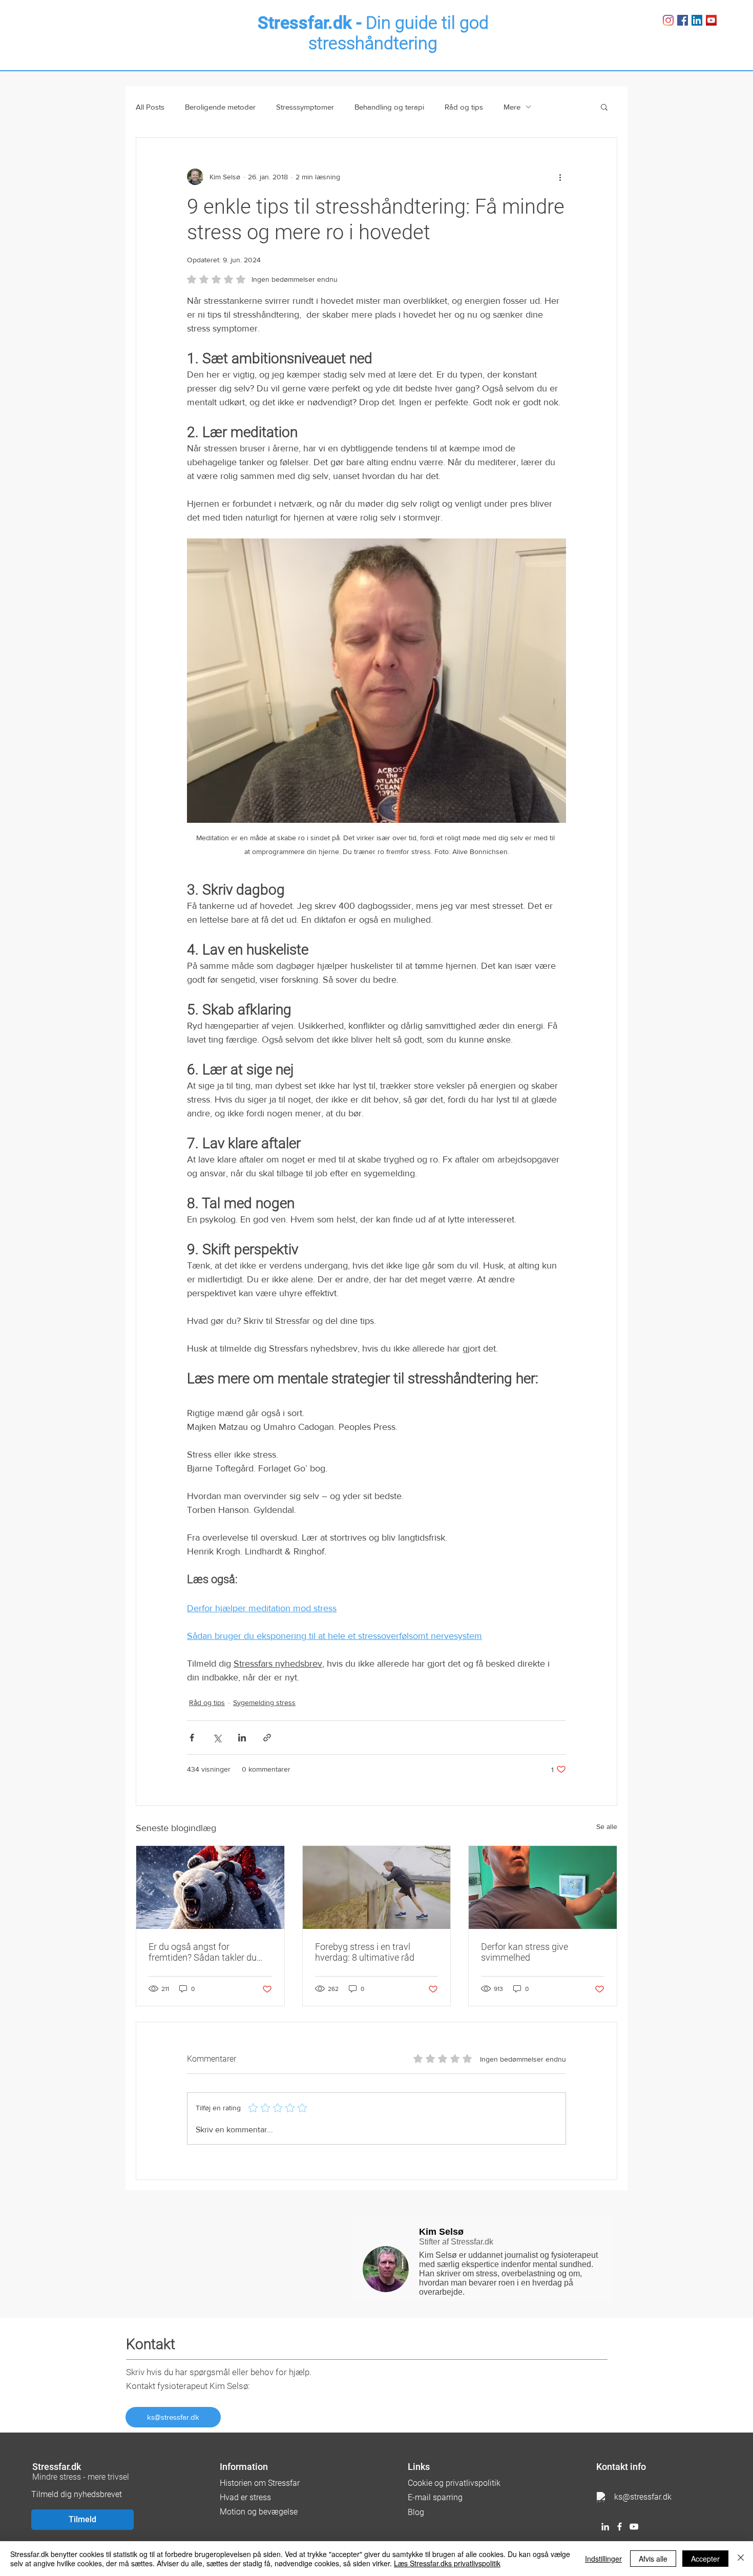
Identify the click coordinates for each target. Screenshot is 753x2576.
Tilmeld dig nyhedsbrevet (77, 2494)
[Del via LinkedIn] (242, 1738)
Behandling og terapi (389, 107)
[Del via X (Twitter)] (217, 1738)
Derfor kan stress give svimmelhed (525, 1952)
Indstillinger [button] (603, 2559)
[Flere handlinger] (560, 177)
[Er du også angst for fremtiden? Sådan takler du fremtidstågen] (210, 1887)
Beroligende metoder (220, 107)
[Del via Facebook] (192, 1738)
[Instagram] (668, 20)
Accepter (705, 2559)
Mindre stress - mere (70, 2477)
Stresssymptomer (305, 107)
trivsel (118, 2477)
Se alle (607, 1826)
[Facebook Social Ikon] (683, 20)
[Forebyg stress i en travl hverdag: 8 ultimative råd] (377, 1887)
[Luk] (741, 2559)
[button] (604, 107)
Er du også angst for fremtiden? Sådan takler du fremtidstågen (203, 1952)
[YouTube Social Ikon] (711, 20)
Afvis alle (653, 2559)
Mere (512, 107)
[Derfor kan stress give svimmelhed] (543, 1887)
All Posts (150, 107)
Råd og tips (464, 107)
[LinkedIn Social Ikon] (697, 20)
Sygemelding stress (264, 1702)
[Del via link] (267, 1738)
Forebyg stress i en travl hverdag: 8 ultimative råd (365, 1952)
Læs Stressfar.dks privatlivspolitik (447, 2563)
